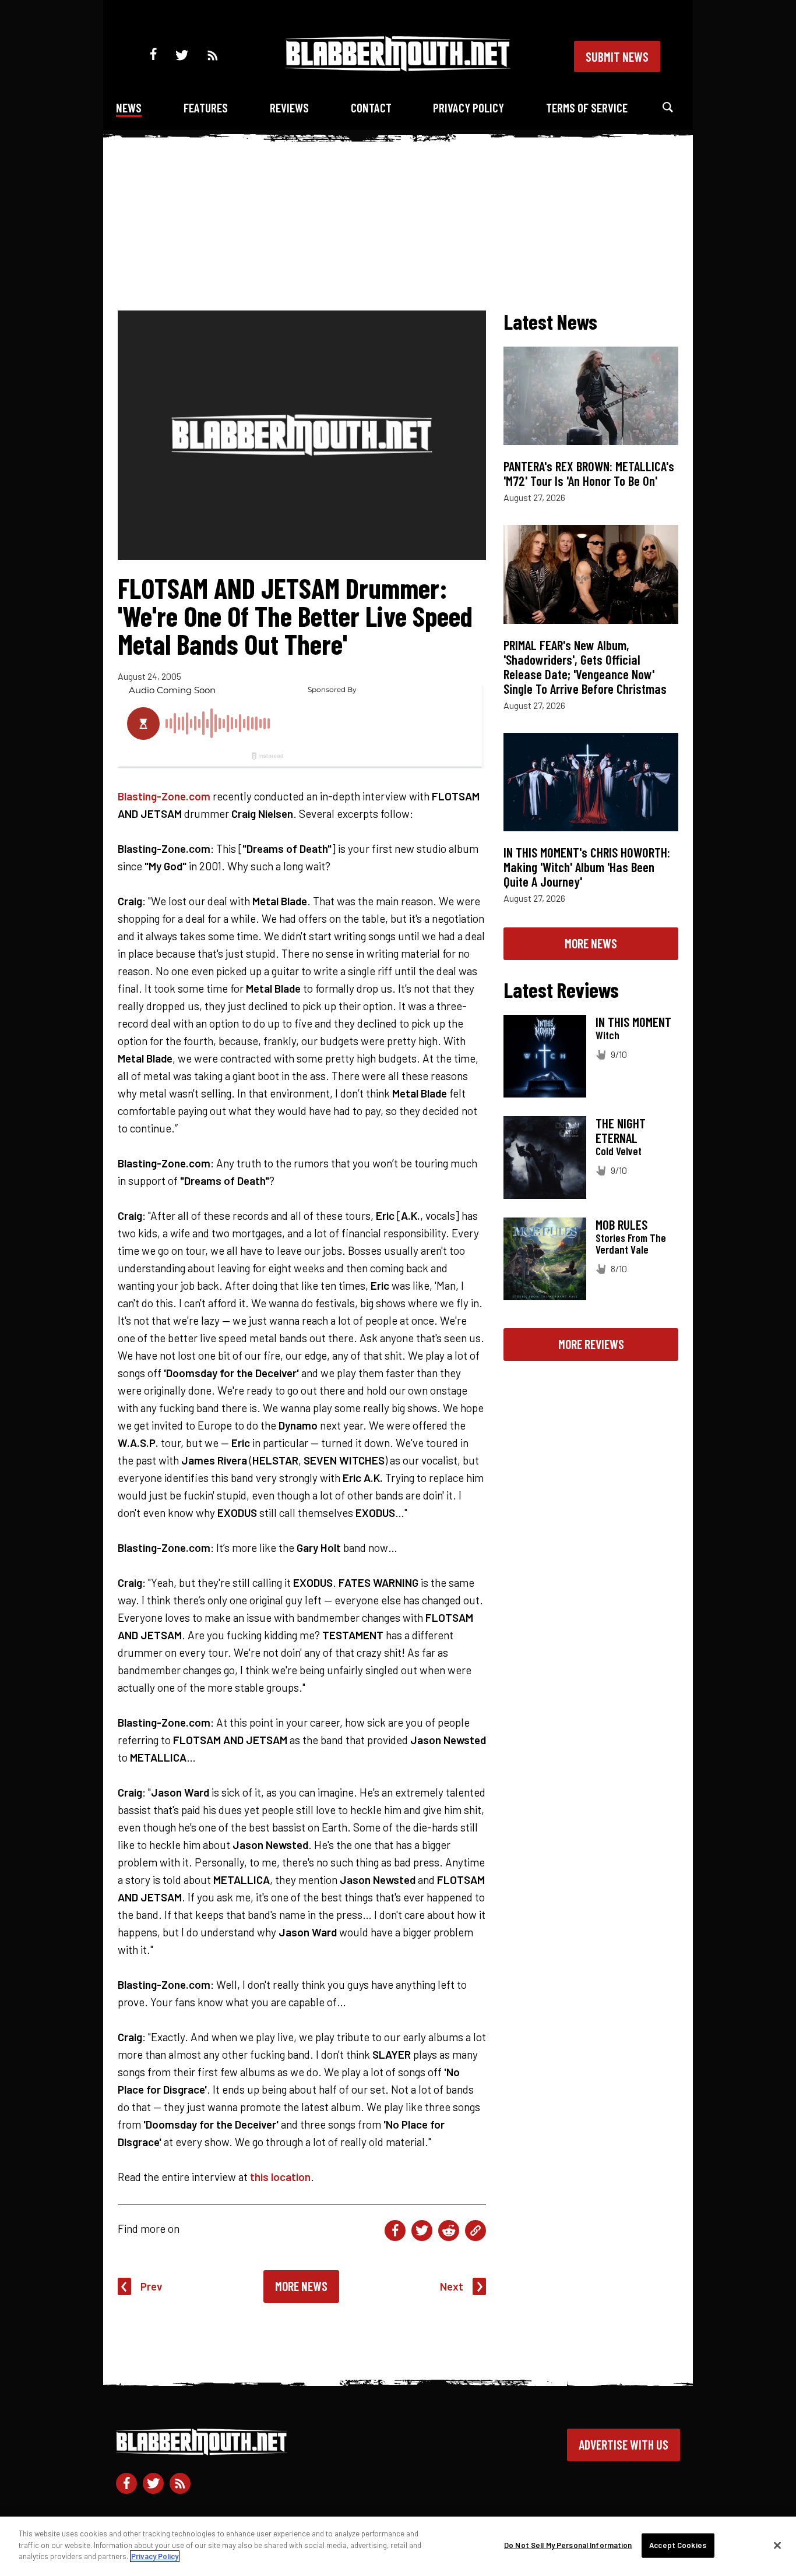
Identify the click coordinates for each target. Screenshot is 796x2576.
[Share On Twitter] (422, 2231)
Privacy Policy (469, 107)
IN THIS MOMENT (633, 1022)
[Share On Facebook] (395, 2231)
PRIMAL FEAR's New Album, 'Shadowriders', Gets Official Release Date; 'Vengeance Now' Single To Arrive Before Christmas (585, 667)
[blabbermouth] (398, 67)
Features (206, 107)
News (129, 107)
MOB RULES (621, 1225)
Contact (371, 107)
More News (301, 2286)
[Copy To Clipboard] (476, 2231)
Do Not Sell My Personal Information (568, 2545)
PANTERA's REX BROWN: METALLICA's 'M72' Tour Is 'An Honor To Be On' (589, 473)
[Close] (777, 2546)
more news (591, 943)
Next (452, 2286)
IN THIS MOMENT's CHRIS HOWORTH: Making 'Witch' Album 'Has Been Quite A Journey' (587, 867)
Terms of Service (587, 107)
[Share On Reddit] (449, 2231)
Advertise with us (624, 2444)
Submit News (617, 57)
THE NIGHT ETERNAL (621, 1130)
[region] (398, 2546)
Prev (152, 2286)
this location (280, 2177)
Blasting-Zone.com (164, 796)
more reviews (591, 1344)
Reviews (289, 107)
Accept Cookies (678, 2545)
